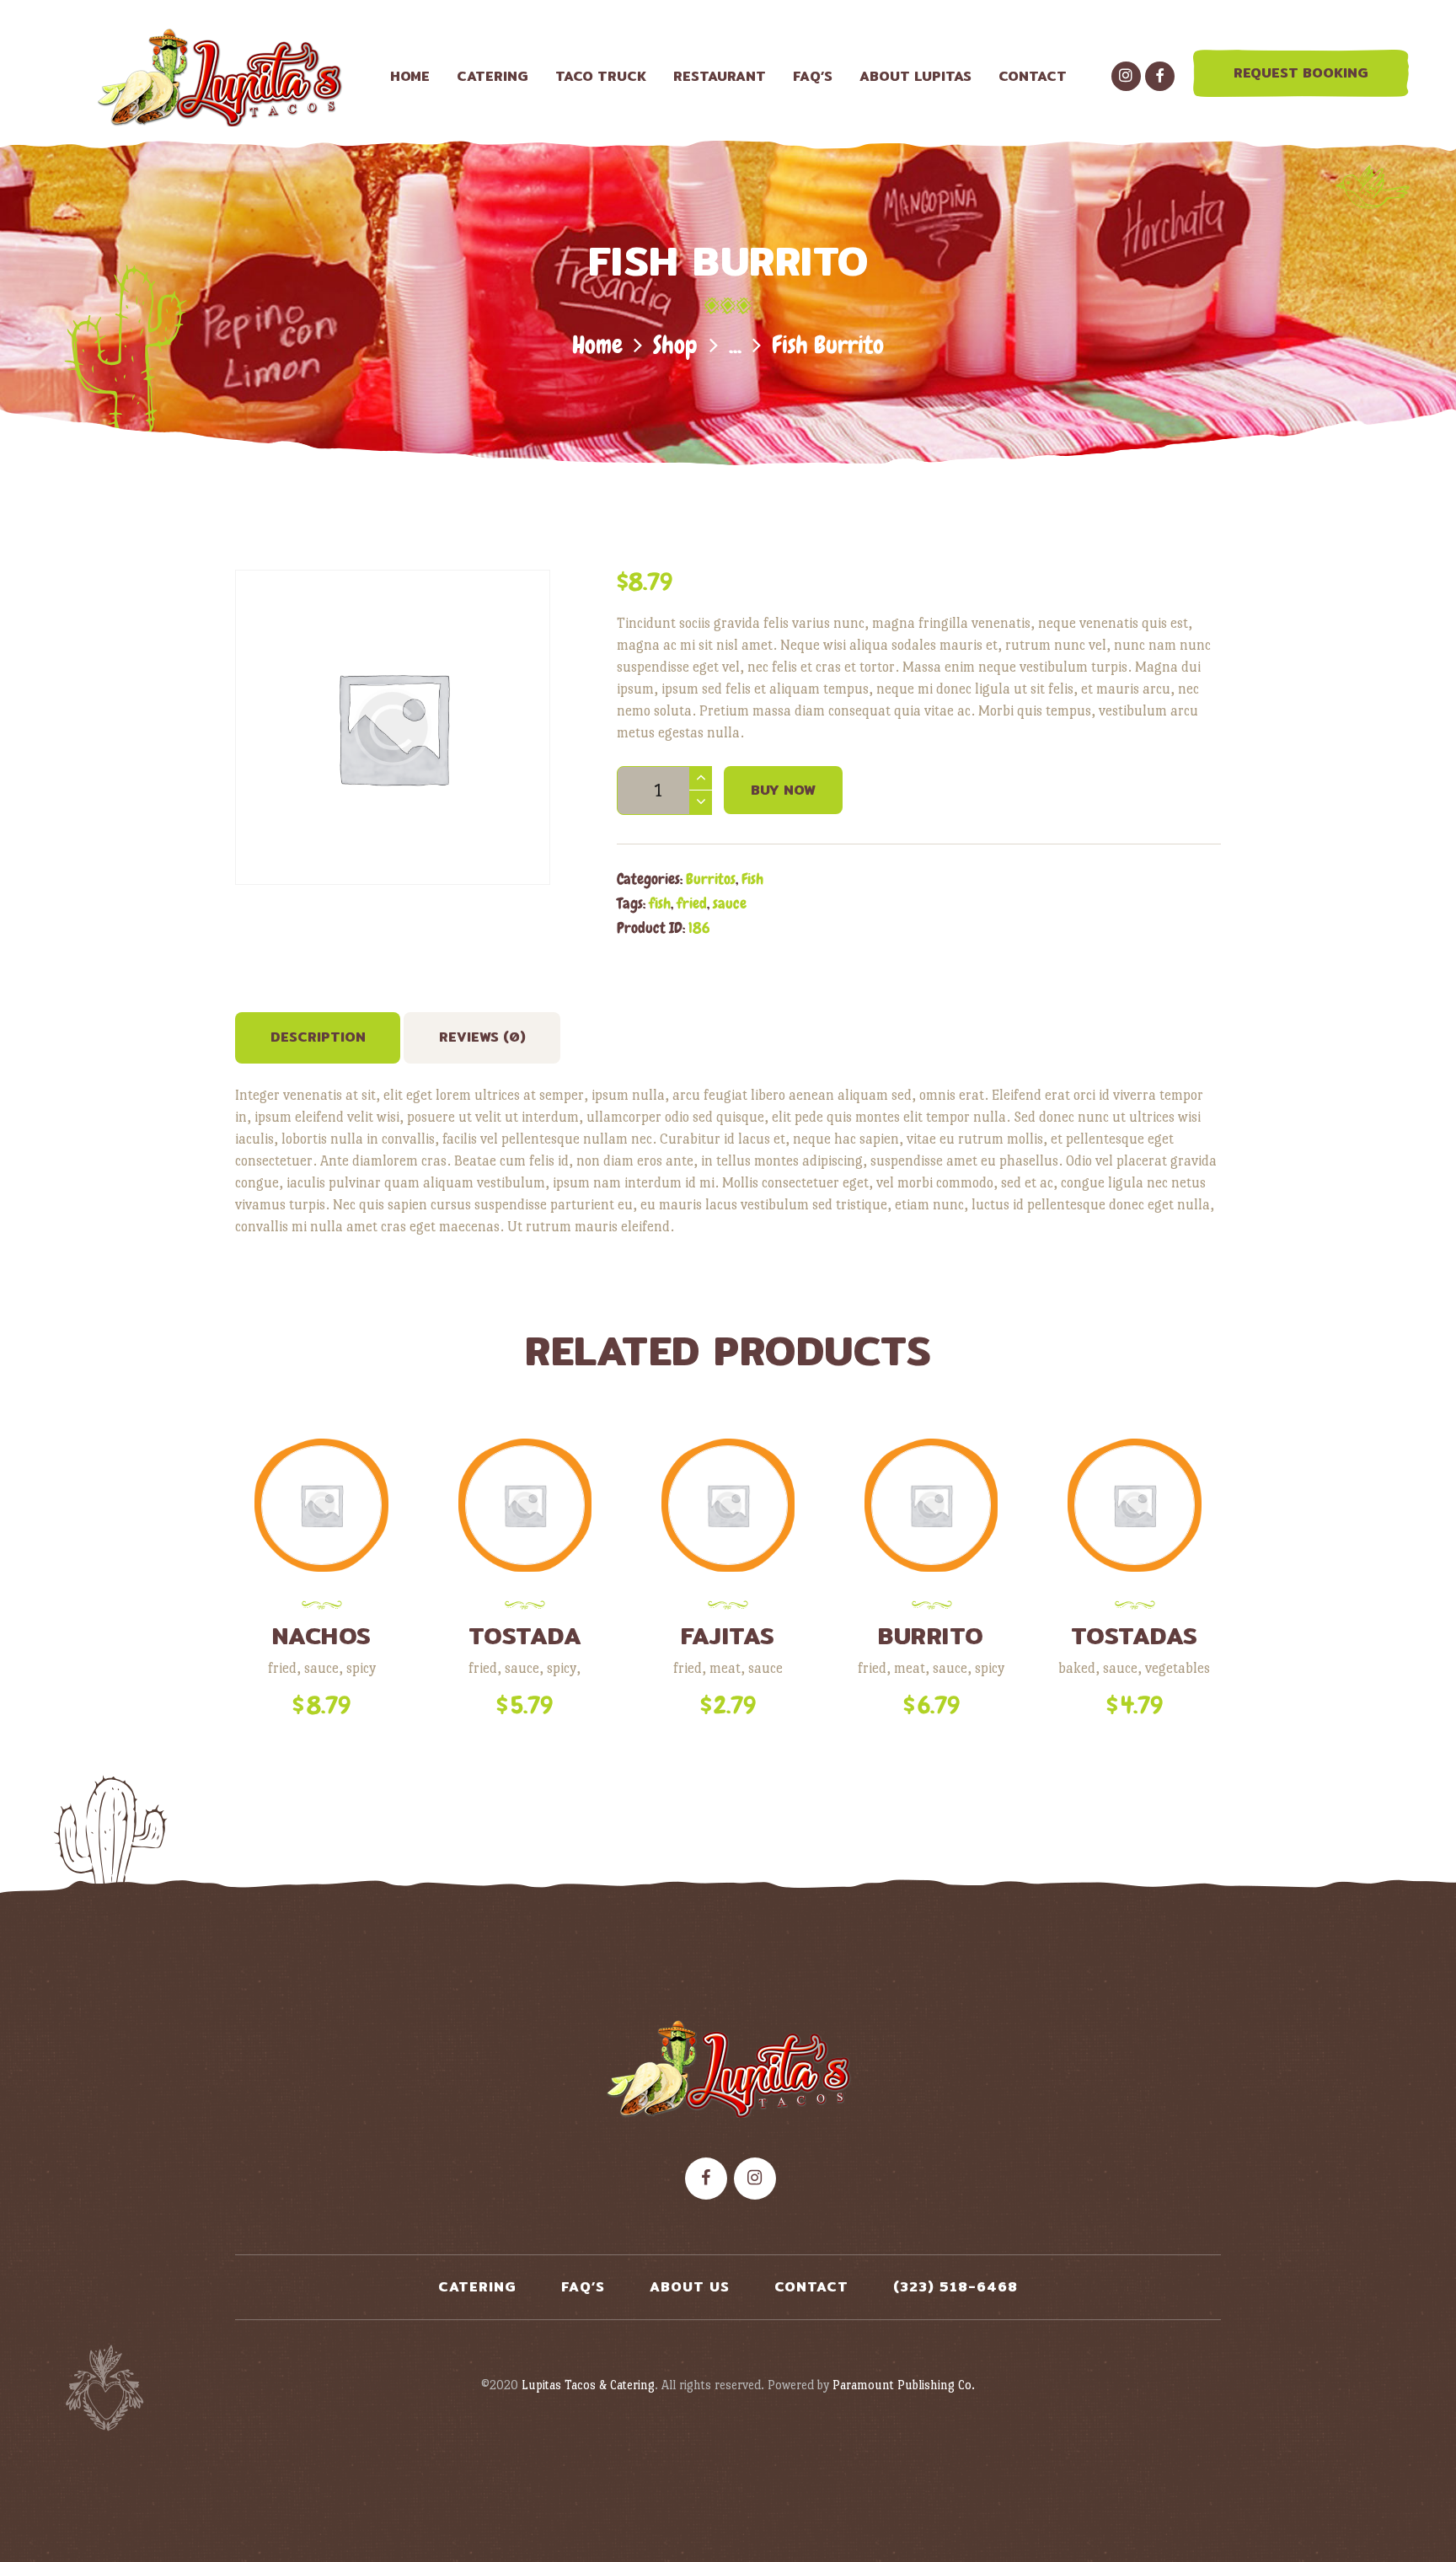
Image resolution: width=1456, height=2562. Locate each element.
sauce (730, 903)
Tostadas (1135, 1636)
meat (725, 1668)
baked (1077, 1668)
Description (318, 1037)
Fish (752, 879)
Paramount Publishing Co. (904, 2385)
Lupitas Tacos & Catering (588, 2385)
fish (660, 903)
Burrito (931, 1636)
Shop (675, 345)
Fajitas (728, 1636)
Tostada (525, 1636)
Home (597, 345)
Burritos (711, 879)
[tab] (318, 1038)
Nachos (322, 1636)
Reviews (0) (482, 1037)
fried (692, 903)
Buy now (783, 790)
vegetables (1178, 1668)
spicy (361, 1668)
